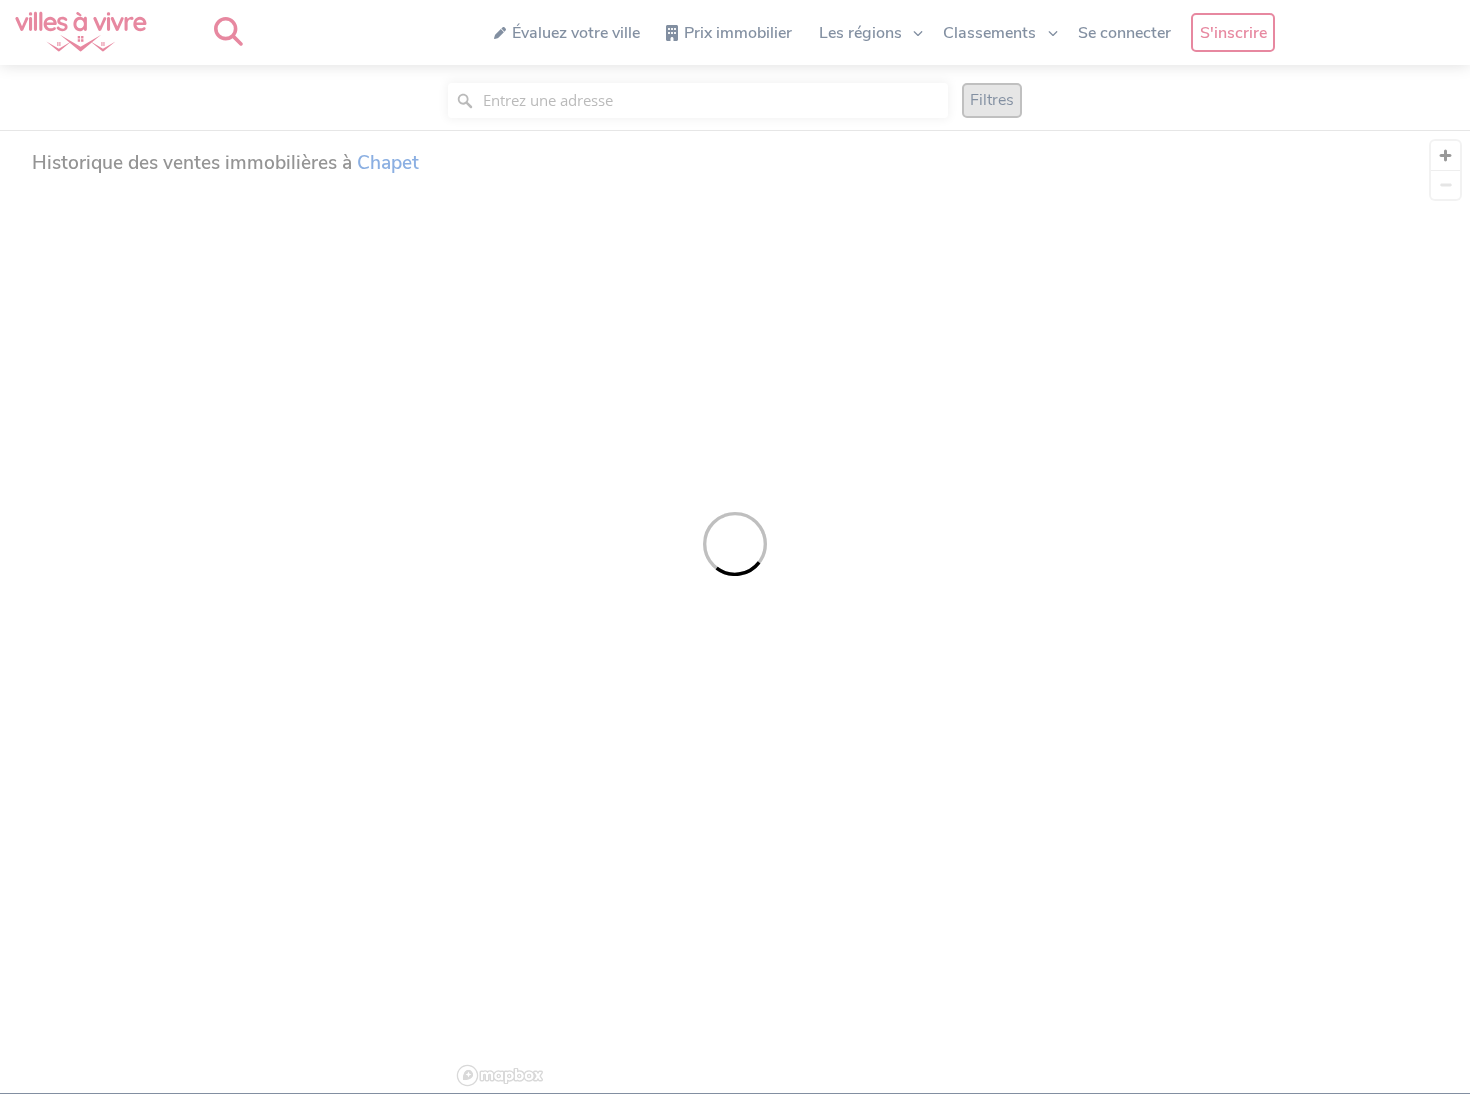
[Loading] (735, 547)
